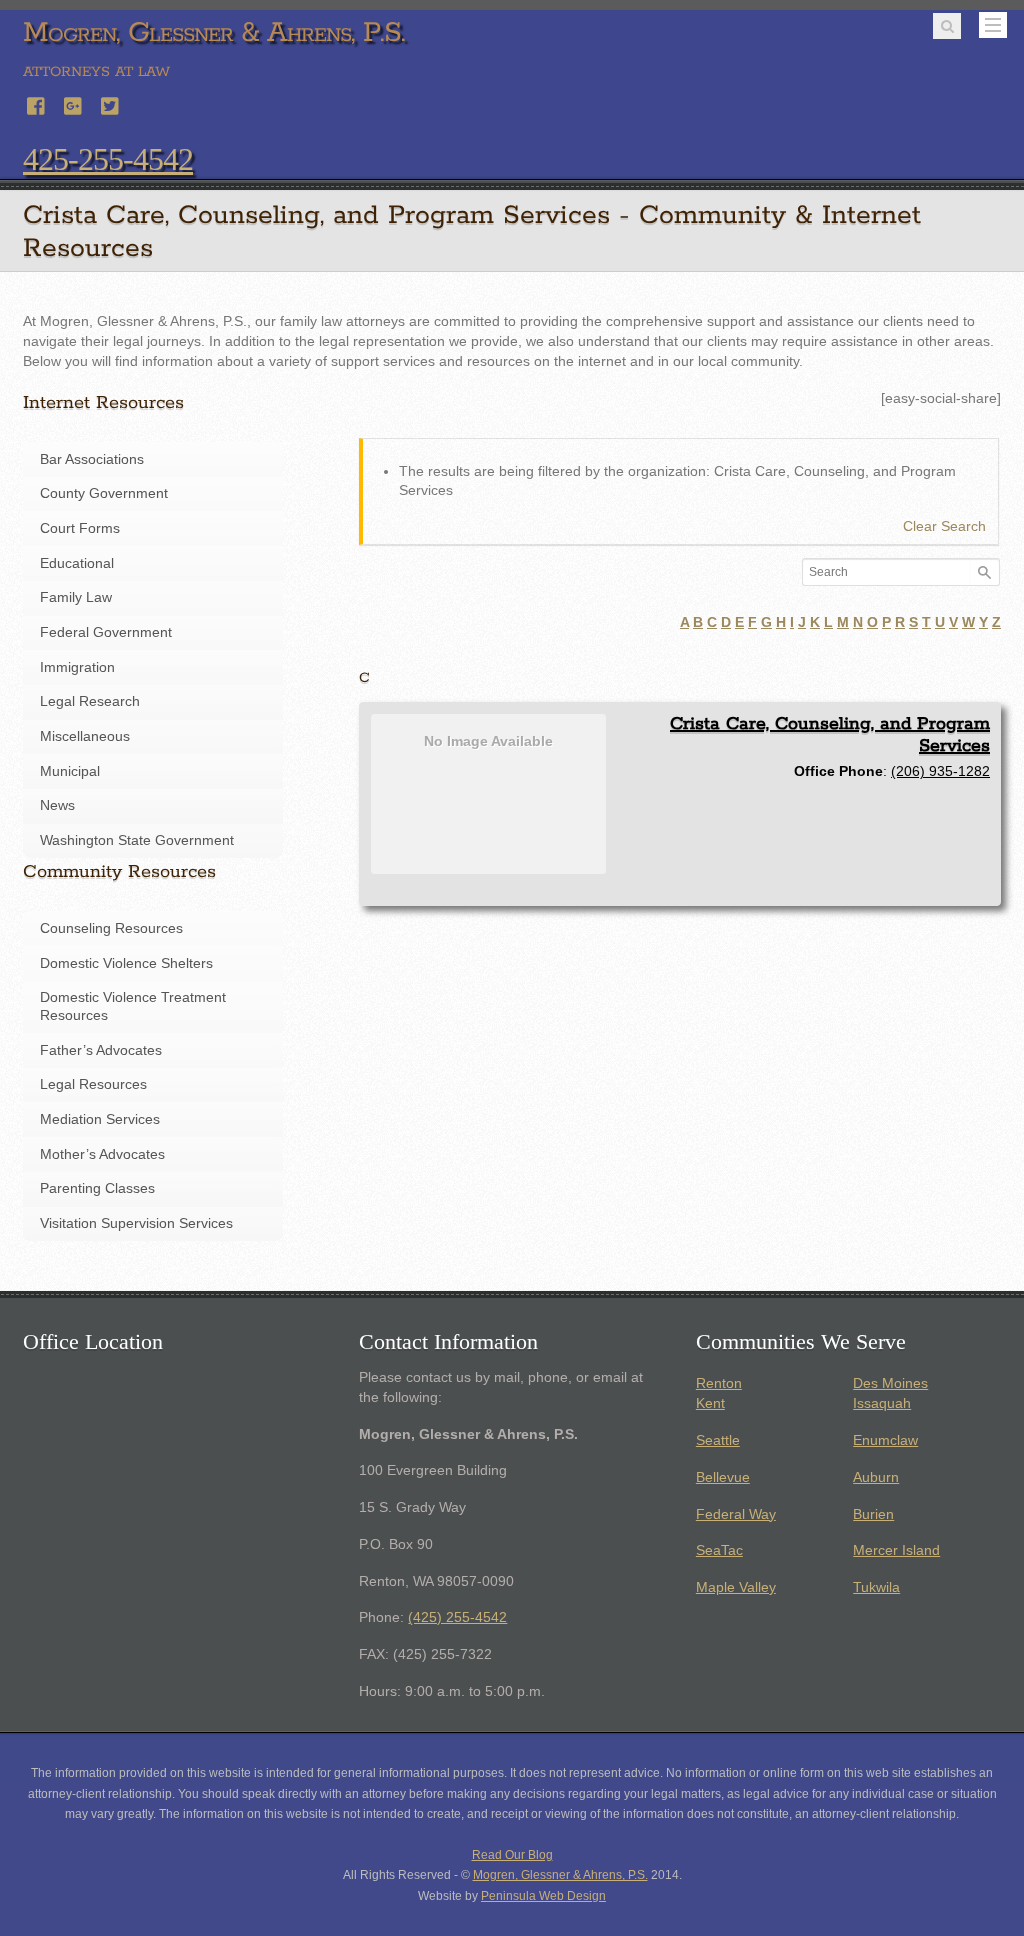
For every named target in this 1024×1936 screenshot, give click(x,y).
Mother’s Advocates (102, 1154)
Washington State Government (137, 840)
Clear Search (944, 526)
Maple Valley (736, 1587)
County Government (104, 493)
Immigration (77, 667)
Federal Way (736, 1514)
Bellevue (723, 1477)
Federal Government (106, 632)
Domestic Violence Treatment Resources (133, 1006)
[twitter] (111, 103)
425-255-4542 (108, 159)
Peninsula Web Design (543, 1896)
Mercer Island (896, 1550)
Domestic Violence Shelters (126, 963)
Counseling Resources (111, 928)
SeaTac (719, 1550)
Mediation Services (100, 1119)
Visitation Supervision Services (136, 1223)
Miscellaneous (85, 736)
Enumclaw (885, 1440)
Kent (710, 1403)
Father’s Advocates (101, 1050)
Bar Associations (92, 459)
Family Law (76, 597)
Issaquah (882, 1403)
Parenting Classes (97, 1188)
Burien (873, 1514)
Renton (719, 1383)
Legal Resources (93, 1084)
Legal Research (90, 701)
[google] (74, 103)
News (57, 805)
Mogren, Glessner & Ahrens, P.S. (560, 1875)
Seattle (718, 1440)
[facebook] (37, 103)
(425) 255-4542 (457, 1617)
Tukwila (876, 1587)
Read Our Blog (512, 1855)
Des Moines (890, 1383)
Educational (77, 563)
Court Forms (80, 528)
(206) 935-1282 (940, 771)
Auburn (876, 1477)
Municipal (70, 771)
